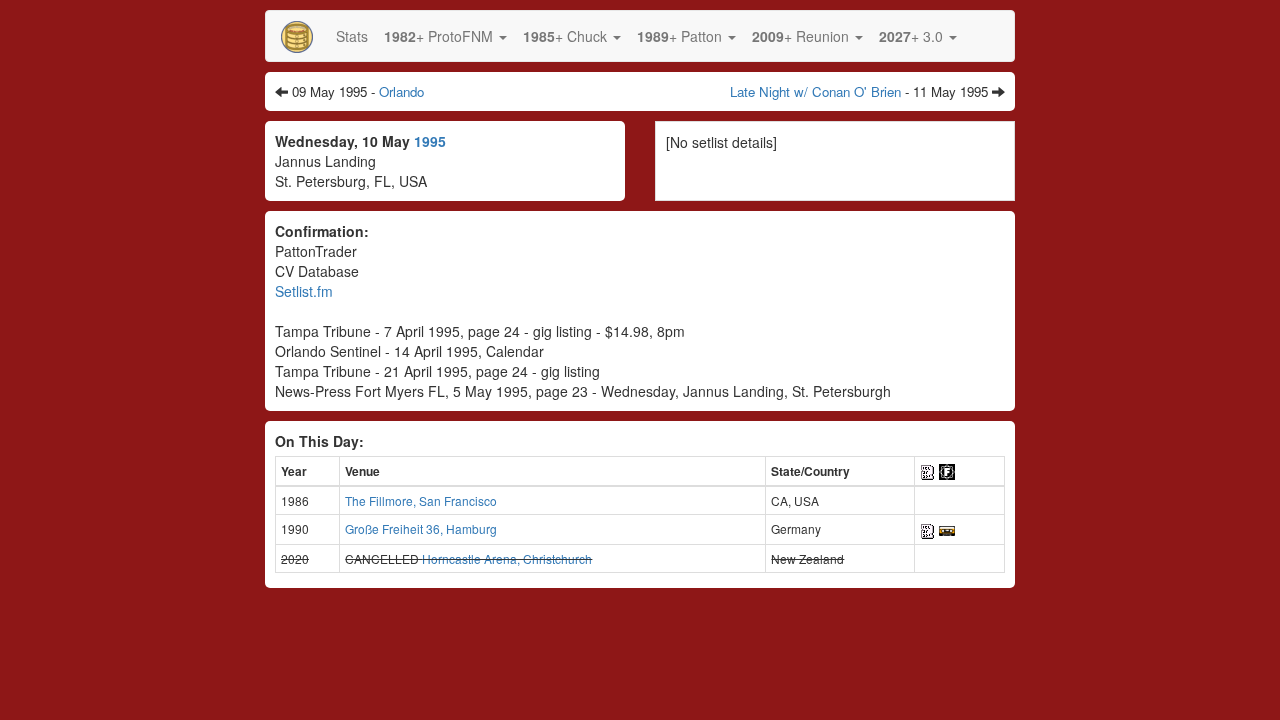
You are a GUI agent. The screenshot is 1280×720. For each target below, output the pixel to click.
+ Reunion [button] (802, 36)
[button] (445, 36)
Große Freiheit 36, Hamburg (421, 528)
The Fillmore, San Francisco (421, 500)
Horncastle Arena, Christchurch (507, 558)
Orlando (401, 91)
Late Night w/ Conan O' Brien (815, 91)
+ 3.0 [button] (913, 36)
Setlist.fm (304, 291)
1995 (430, 141)
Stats (352, 36)
